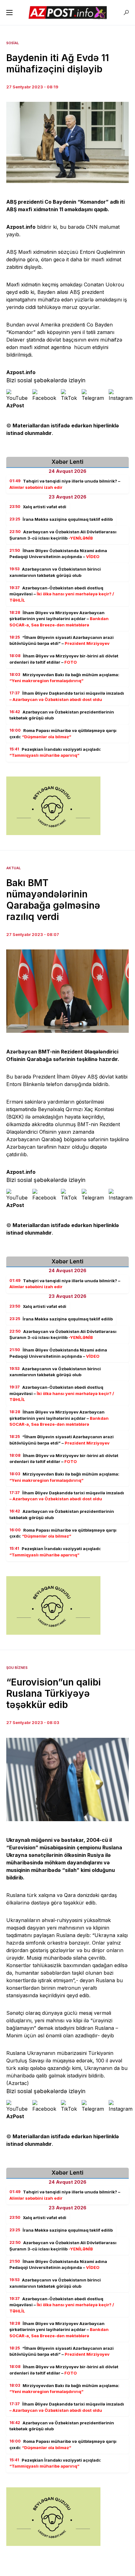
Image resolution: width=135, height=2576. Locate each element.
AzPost (15, 405)
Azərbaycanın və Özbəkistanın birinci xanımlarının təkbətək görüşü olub (55, 572)
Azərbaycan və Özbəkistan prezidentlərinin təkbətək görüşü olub (62, 715)
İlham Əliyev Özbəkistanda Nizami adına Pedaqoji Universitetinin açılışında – (58, 554)
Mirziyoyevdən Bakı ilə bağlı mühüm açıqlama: (64, 678)
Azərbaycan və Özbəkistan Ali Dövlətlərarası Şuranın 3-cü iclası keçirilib (63, 535)
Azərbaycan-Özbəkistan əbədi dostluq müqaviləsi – (62, 594)
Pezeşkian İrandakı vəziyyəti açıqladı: (55, 752)
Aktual (13, 868)
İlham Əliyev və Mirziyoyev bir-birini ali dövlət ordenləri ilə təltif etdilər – (64, 659)
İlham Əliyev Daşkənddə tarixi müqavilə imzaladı (67, 696)
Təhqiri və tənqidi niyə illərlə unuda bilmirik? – (65, 484)
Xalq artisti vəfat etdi (38, 507)
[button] (9, 13)
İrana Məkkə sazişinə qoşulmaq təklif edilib (61, 519)
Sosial (13, 43)
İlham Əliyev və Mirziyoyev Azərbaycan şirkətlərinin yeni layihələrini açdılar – (59, 619)
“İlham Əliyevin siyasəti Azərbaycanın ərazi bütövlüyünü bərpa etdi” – (62, 640)
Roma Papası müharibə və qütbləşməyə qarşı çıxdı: (63, 734)
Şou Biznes (17, 1668)
